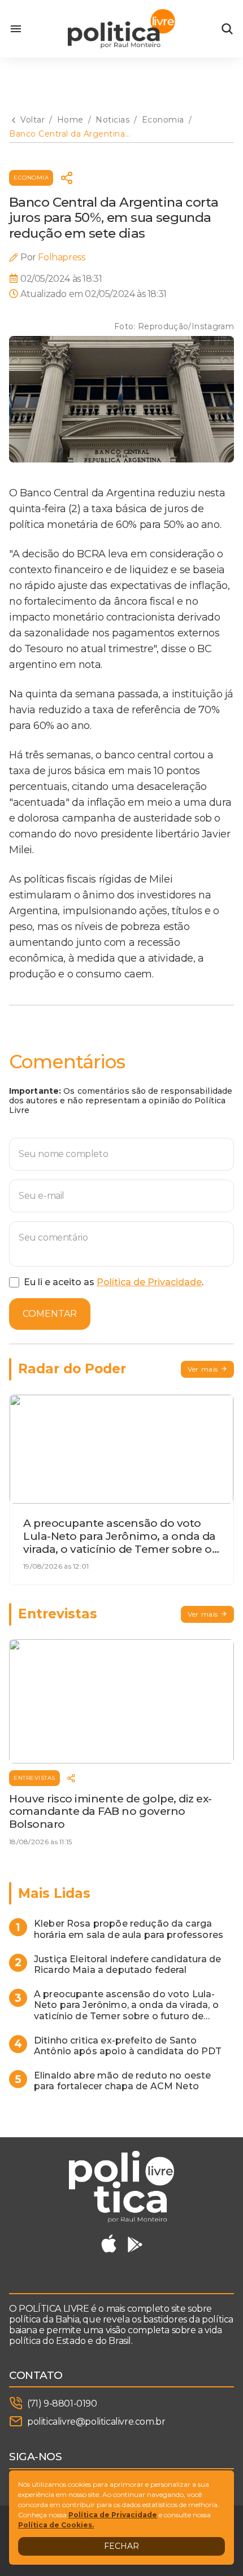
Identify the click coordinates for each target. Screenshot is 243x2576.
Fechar (121, 2546)
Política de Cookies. (56, 2525)
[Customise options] (227, 29)
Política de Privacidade (149, 1282)
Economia (31, 178)
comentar (50, 1314)
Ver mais (203, 1369)
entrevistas (34, 1778)
